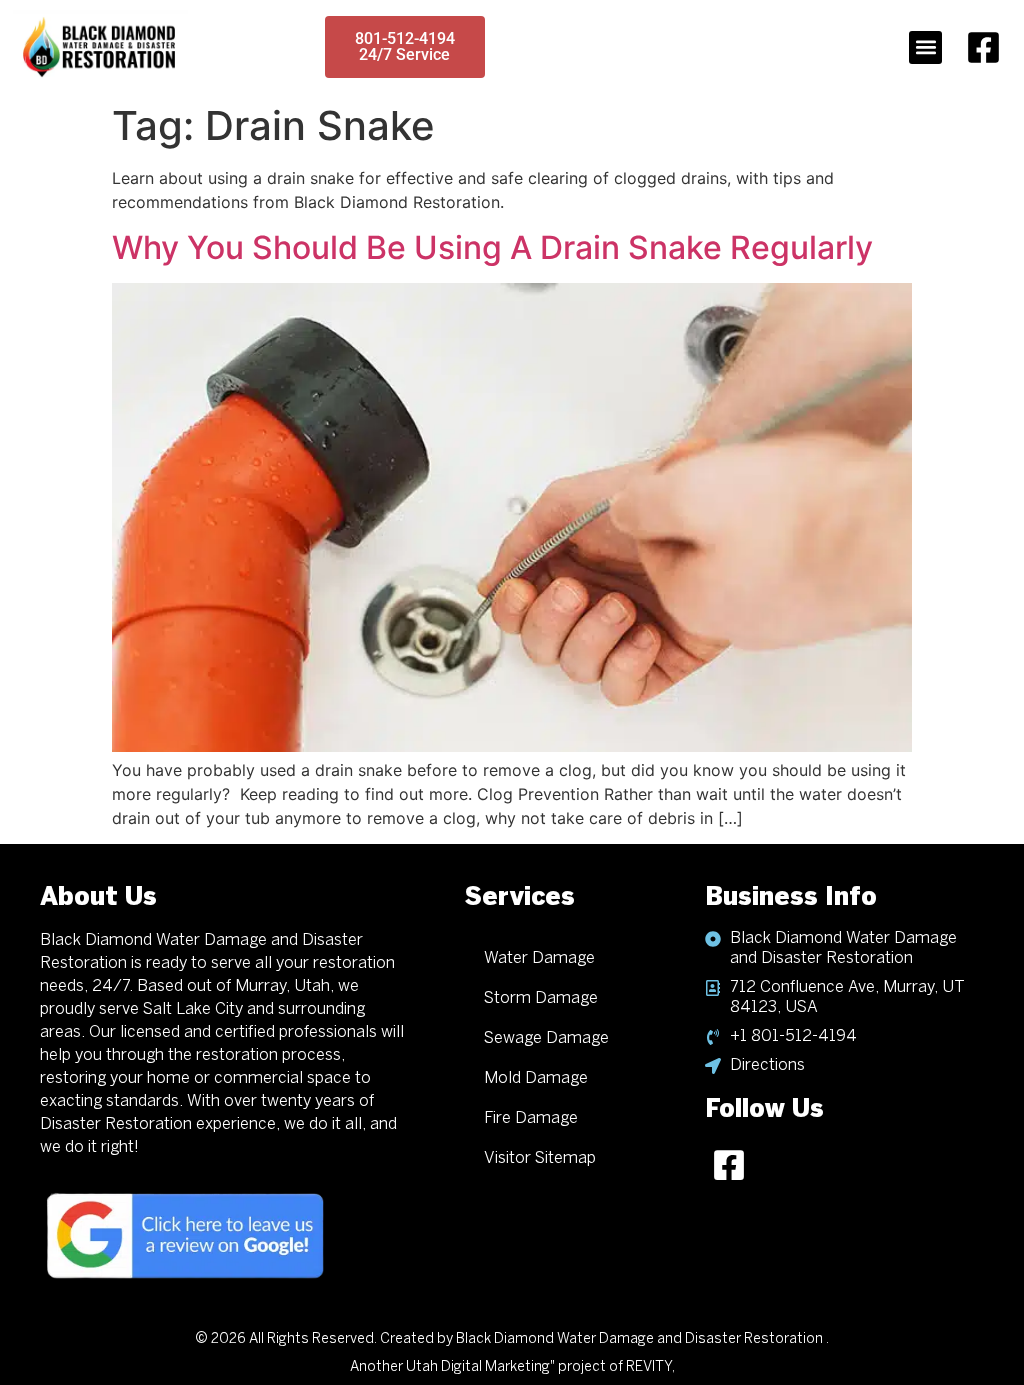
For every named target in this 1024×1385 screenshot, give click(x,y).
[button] (925, 47)
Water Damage (539, 958)
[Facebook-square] (983, 47)
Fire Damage (531, 1118)
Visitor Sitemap (540, 1158)
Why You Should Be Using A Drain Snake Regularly (492, 247)
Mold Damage (536, 1078)
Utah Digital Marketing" (480, 1367)
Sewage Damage (546, 1038)
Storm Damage (541, 998)
